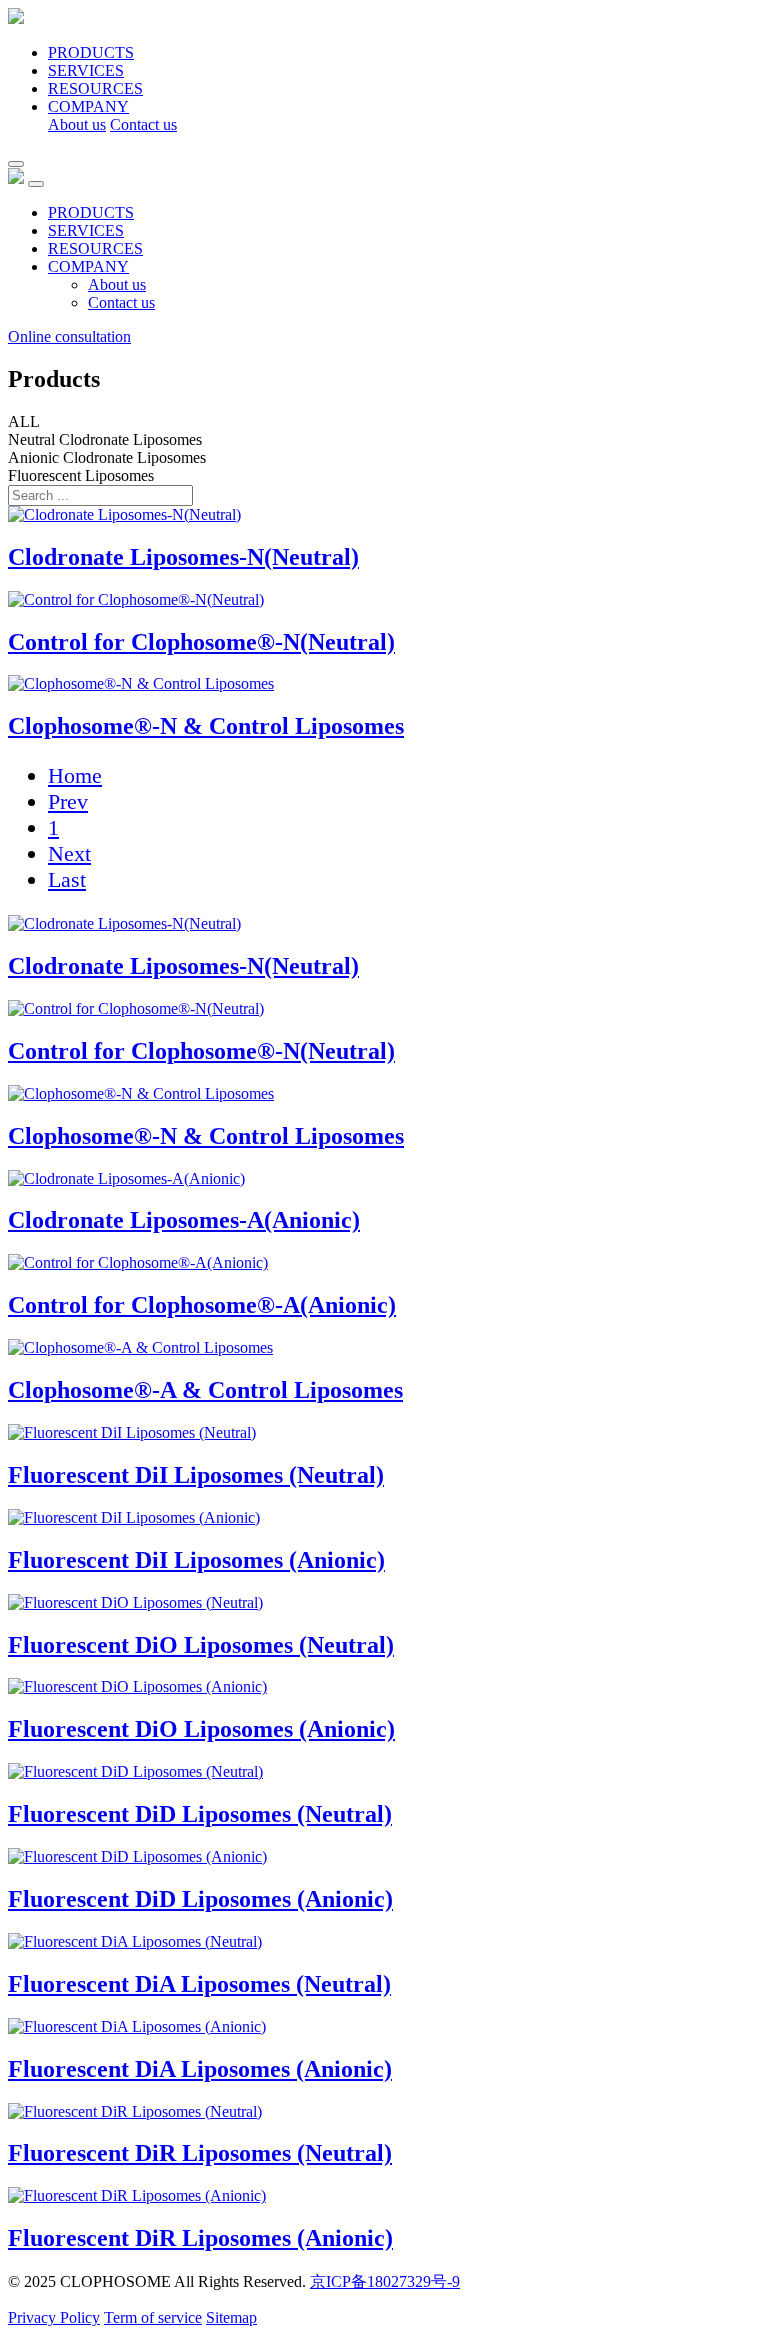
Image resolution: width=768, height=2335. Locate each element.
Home (75, 775)
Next (69, 853)
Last (67, 879)
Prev (68, 801)
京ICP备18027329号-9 (385, 2281)
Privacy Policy (54, 2317)
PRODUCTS (91, 52)
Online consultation (69, 336)
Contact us (143, 124)
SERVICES (86, 70)
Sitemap (231, 2317)
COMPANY (88, 106)
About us (77, 124)
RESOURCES (95, 88)
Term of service (153, 2317)
